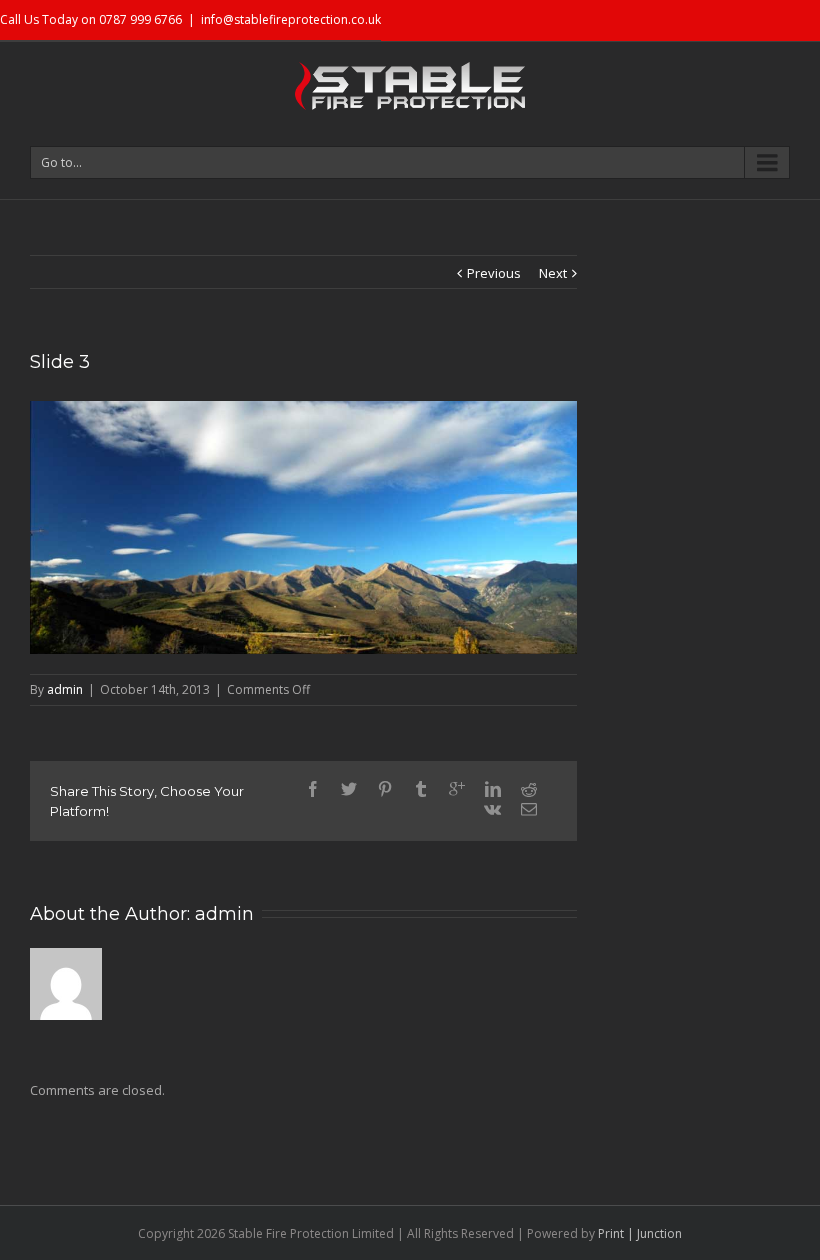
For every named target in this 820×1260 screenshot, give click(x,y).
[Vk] (492, 809)
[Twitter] (349, 789)
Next (553, 273)
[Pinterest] (385, 789)
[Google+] (457, 789)
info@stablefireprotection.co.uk (291, 19)
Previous (494, 273)
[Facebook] (313, 789)
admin (65, 689)
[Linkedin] (493, 789)
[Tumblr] (421, 789)
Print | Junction (640, 1233)
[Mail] (529, 809)
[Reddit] (529, 789)
